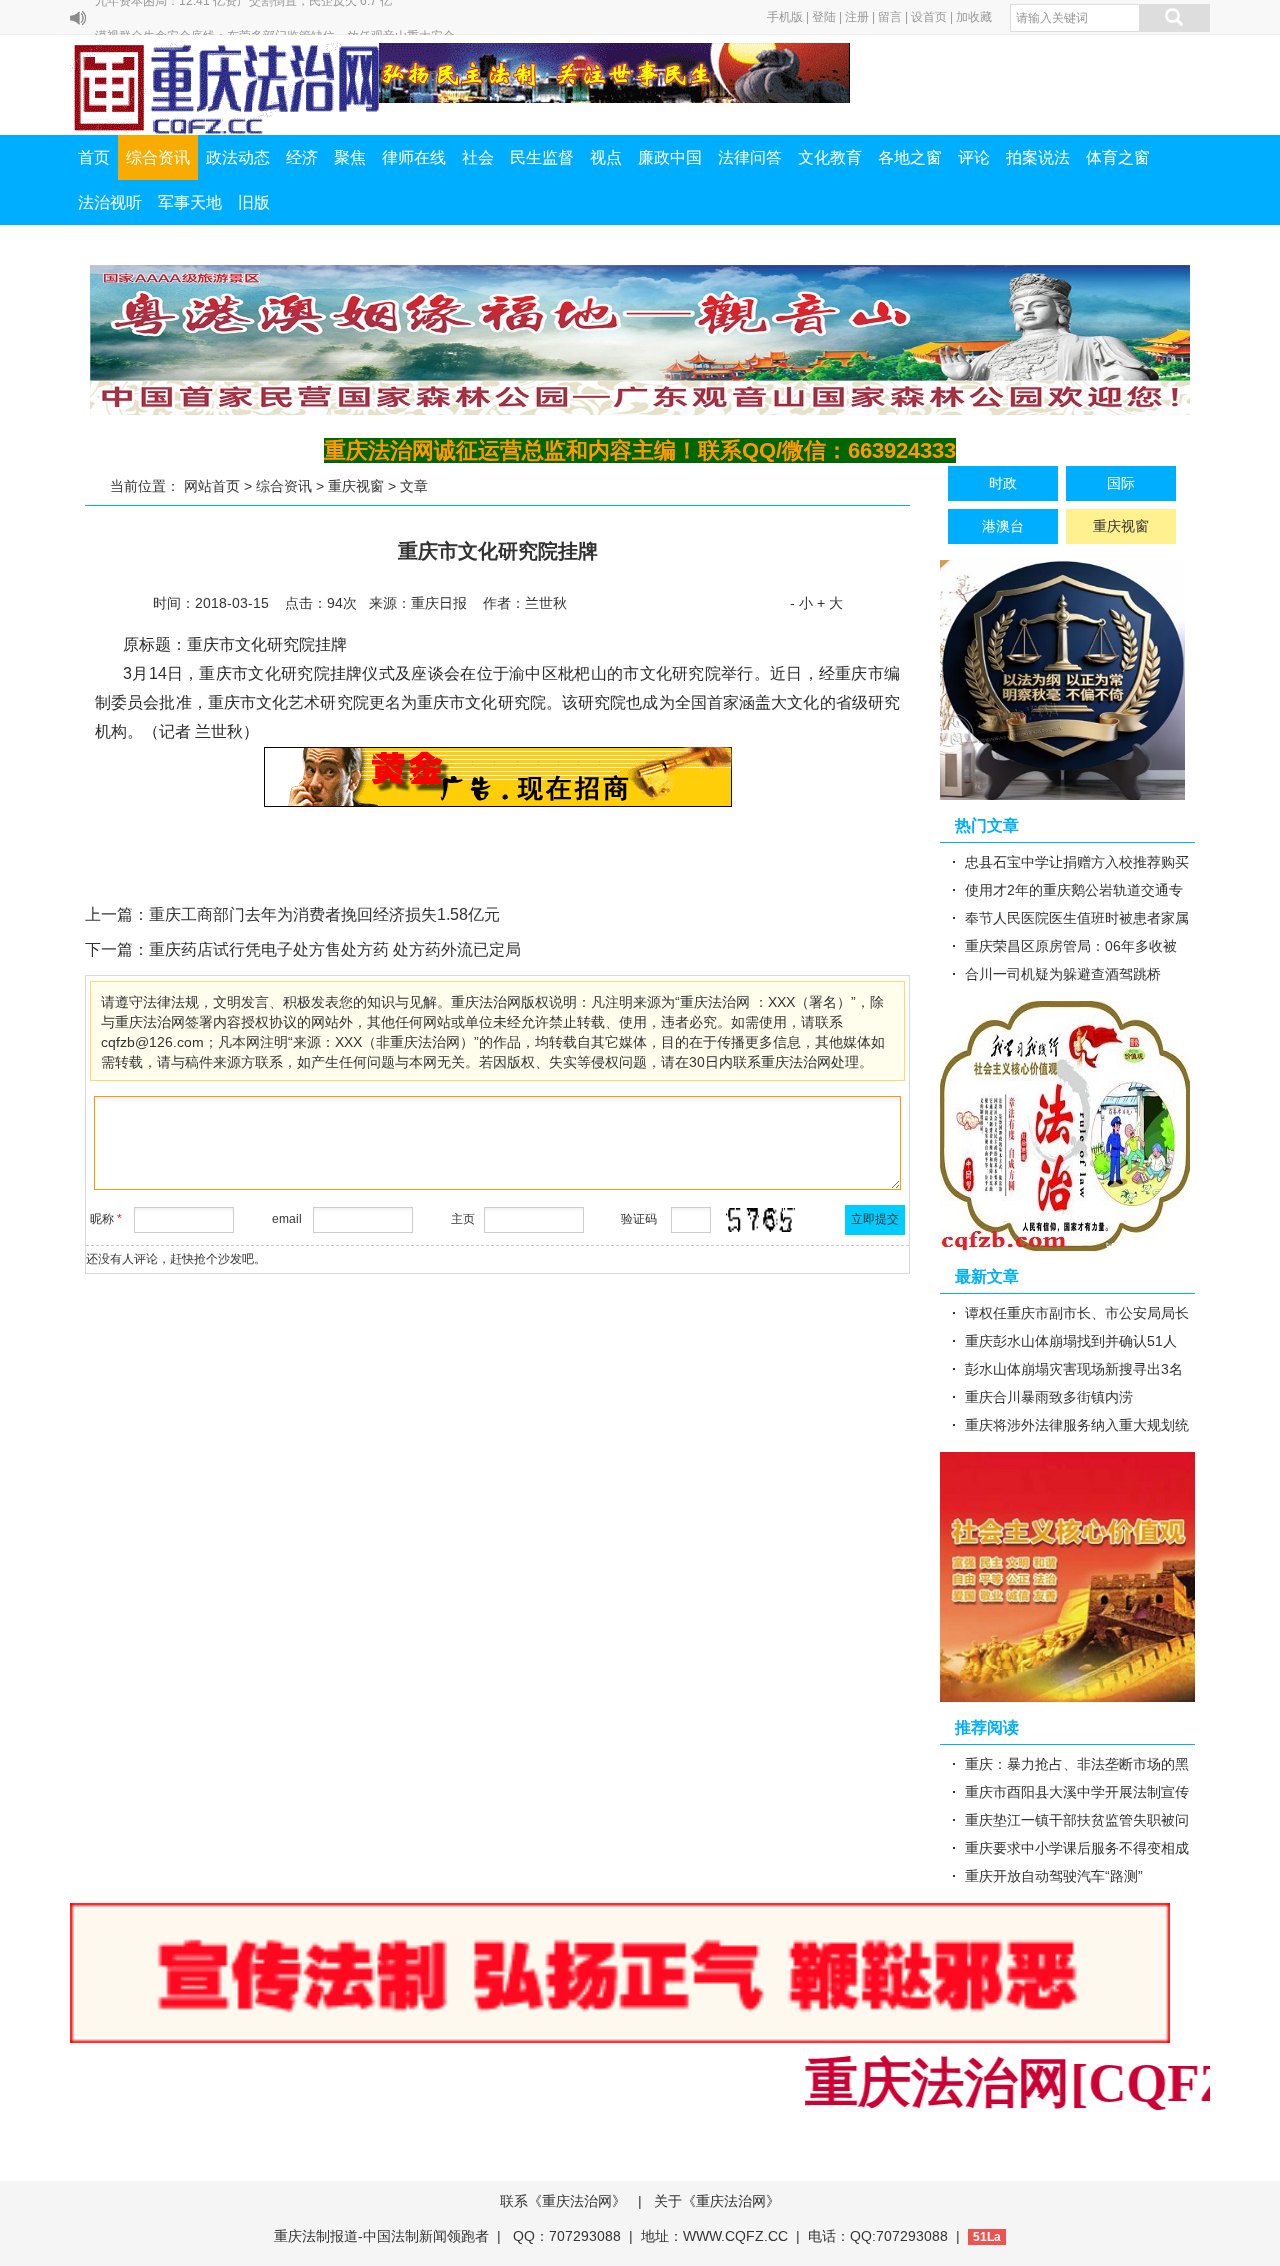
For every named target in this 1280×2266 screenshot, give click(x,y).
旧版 (254, 202)
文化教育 (830, 157)
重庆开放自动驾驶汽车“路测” (1054, 1876)
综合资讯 (158, 157)
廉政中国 (670, 157)
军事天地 (190, 202)
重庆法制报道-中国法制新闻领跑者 (381, 2236)
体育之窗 (1118, 157)
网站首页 (212, 486)
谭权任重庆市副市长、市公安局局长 (1077, 1313)
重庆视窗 (356, 486)
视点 (606, 157)
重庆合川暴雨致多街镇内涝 (1049, 1397)
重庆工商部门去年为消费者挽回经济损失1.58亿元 (324, 914)
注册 (857, 17)
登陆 (824, 17)
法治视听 (110, 202)
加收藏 (974, 17)
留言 (890, 17)
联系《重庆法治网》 (563, 2201)
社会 (478, 157)
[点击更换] (761, 1220)
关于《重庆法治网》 (717, 2201)
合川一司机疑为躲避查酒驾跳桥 (1063, 974)
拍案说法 (1038, 157)
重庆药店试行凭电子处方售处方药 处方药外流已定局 (335, 949)
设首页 (929, 17)
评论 (974, 157)
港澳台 (1003, 526)
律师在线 (414, 157)
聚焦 (350, 157)
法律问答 (750, 157)
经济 (302, 157)
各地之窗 (910, 157)
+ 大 (830, 603)
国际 (1121, 483)
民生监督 (542, 157)
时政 (1003, 483)
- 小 (801, 603)
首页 (94, 157)
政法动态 (238, 157)
